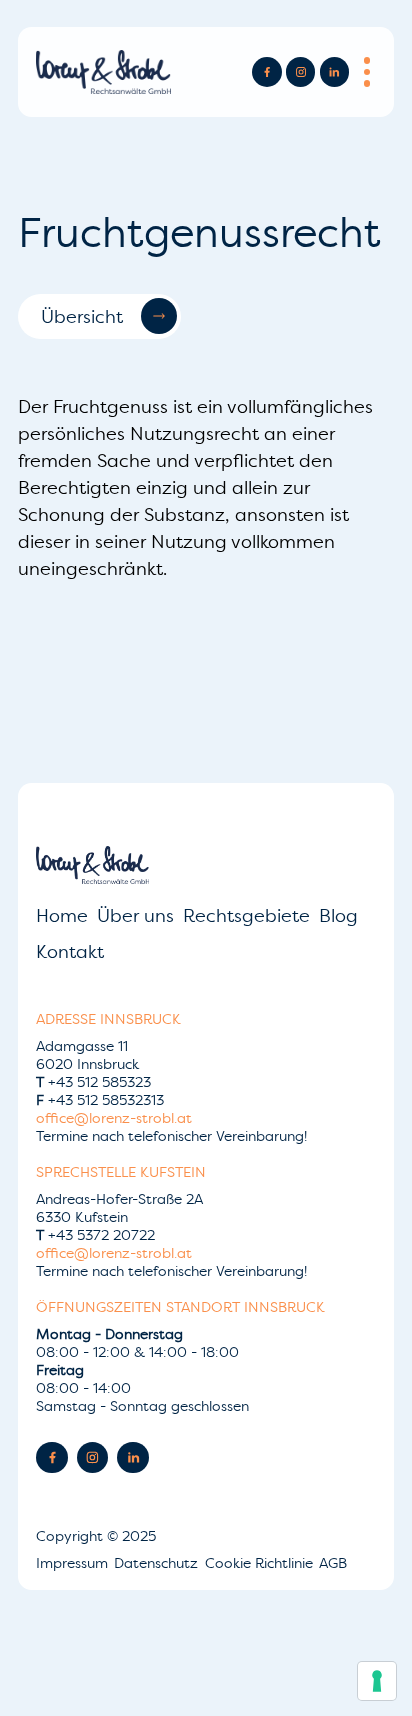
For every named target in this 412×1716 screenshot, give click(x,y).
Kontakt (70, 951)
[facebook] (266, 71)
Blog (338, 915)
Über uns (135, 915)
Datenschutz (158, 1563)
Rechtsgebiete (246, 915)
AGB (333, 1563)
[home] (103, 72)
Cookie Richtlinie (261, 1563)
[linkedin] (334, 71)
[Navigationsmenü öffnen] (367, 72)
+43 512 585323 (93, 1082)
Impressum (74, 1563)
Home (62, 915)
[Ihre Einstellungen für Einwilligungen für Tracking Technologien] (377, 1681)
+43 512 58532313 (100, 1100)
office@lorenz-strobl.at (114, 1118)
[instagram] (300, 71)
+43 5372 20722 (95, 1235)
